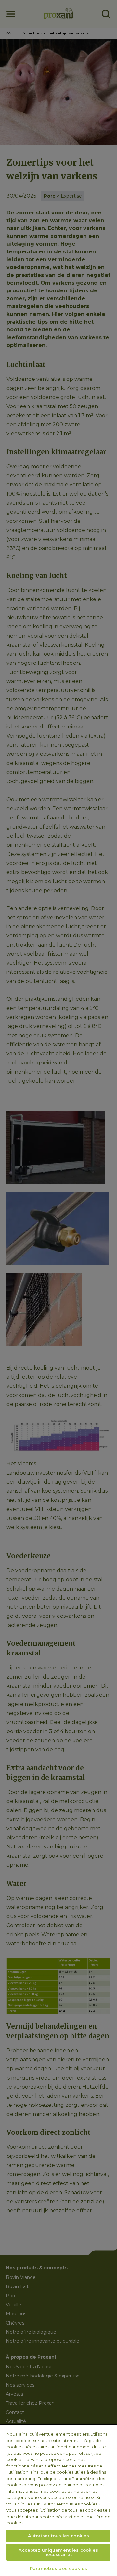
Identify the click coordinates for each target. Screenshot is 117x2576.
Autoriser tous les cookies (58, 2536)
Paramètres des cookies (58, 2568)
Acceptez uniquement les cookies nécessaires (58, 2552)
